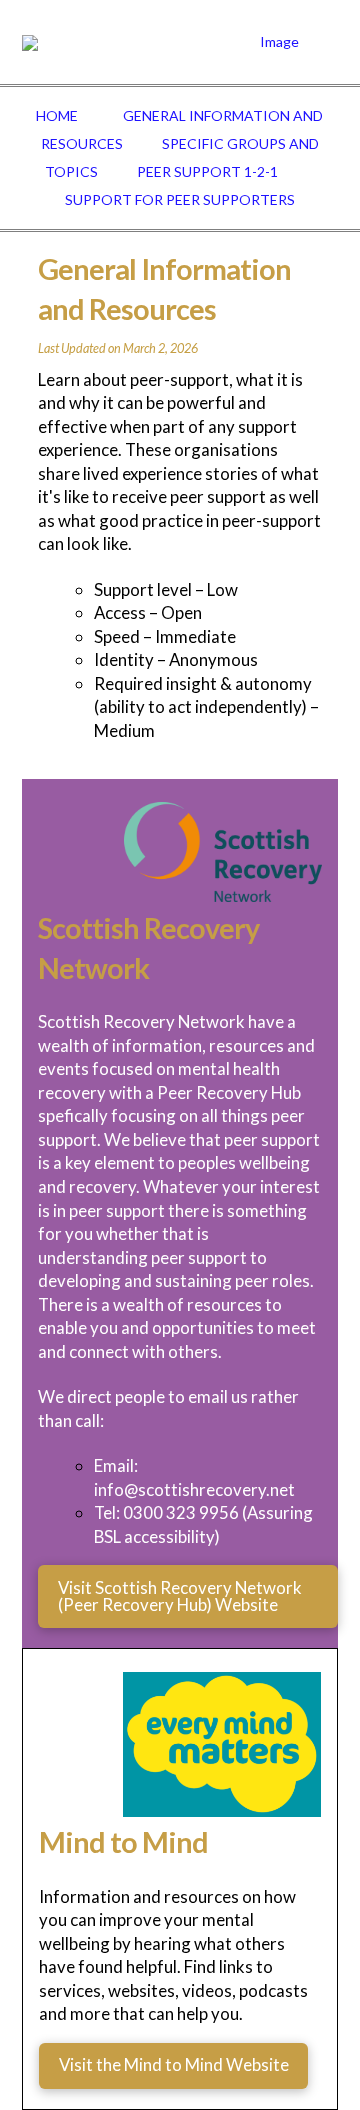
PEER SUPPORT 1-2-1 (207, 171)
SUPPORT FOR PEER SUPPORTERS (180, 199)
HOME (57, 115)
